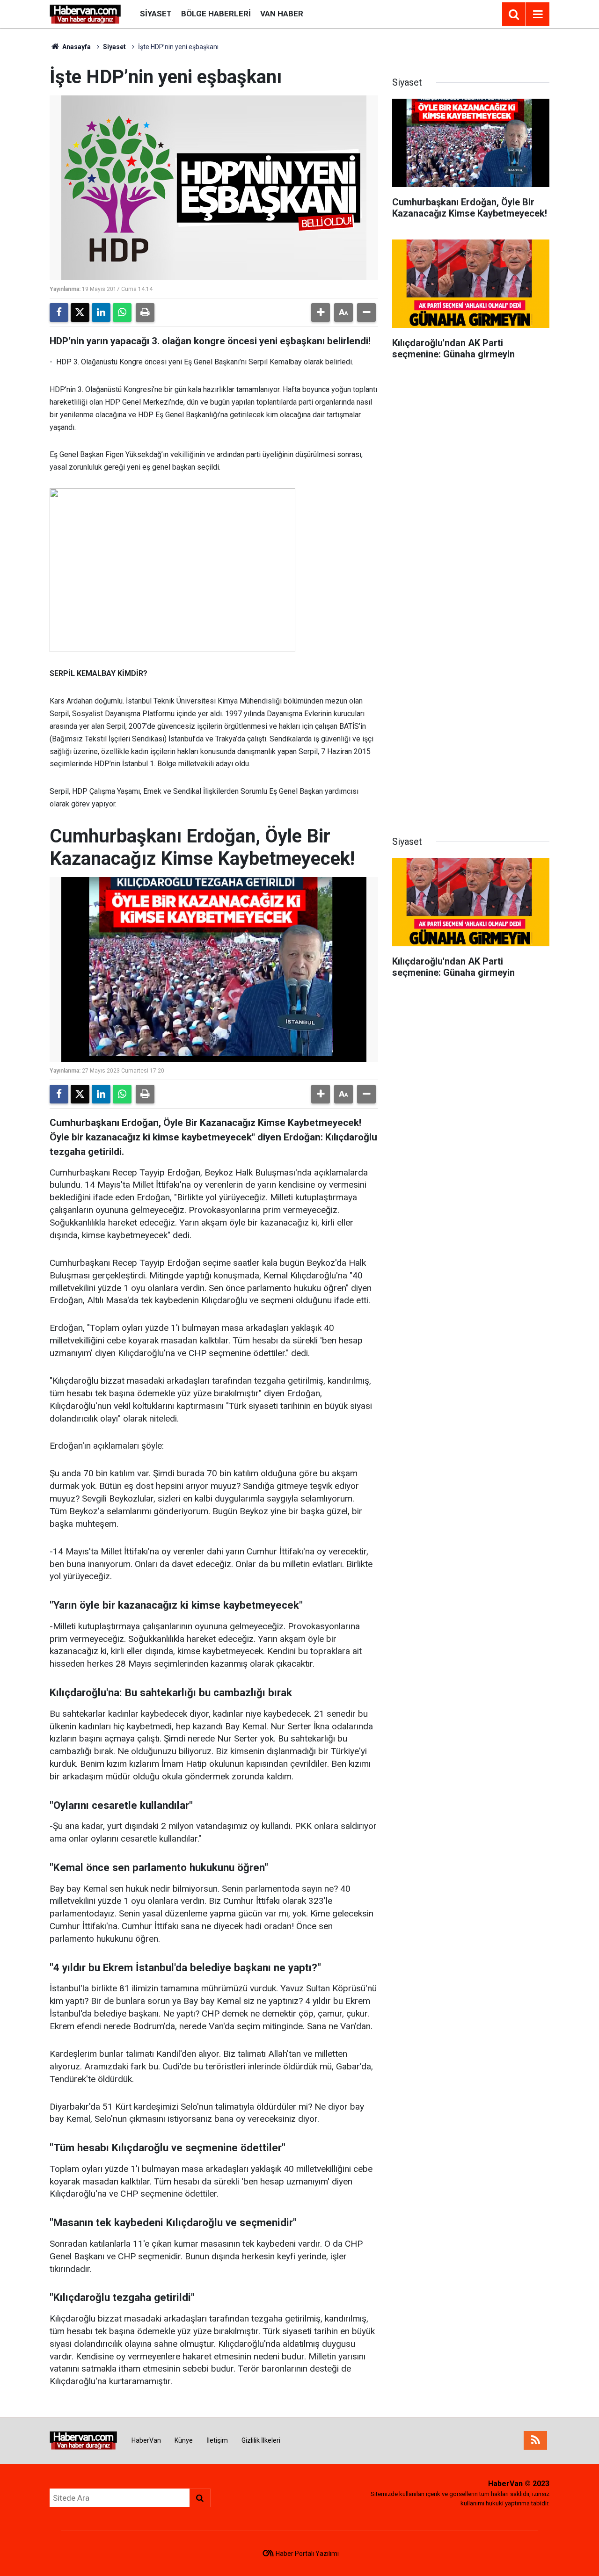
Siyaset (156, 14)
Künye (184, 2440)
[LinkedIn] (101, 312)
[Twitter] (80, 312)
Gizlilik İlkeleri (261, 2440)
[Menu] (538, 15)
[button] (321, 312)
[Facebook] (59, 312)
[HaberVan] (85, 13)
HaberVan (146, 2440)
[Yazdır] (145, 312)
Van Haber (282, 14)
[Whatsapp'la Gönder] (122, 312)
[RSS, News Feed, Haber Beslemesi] (535, 2440)
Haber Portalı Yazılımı (307, 2554)
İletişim (217, 2440)
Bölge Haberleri (216, 14)
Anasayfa (76, 47)
